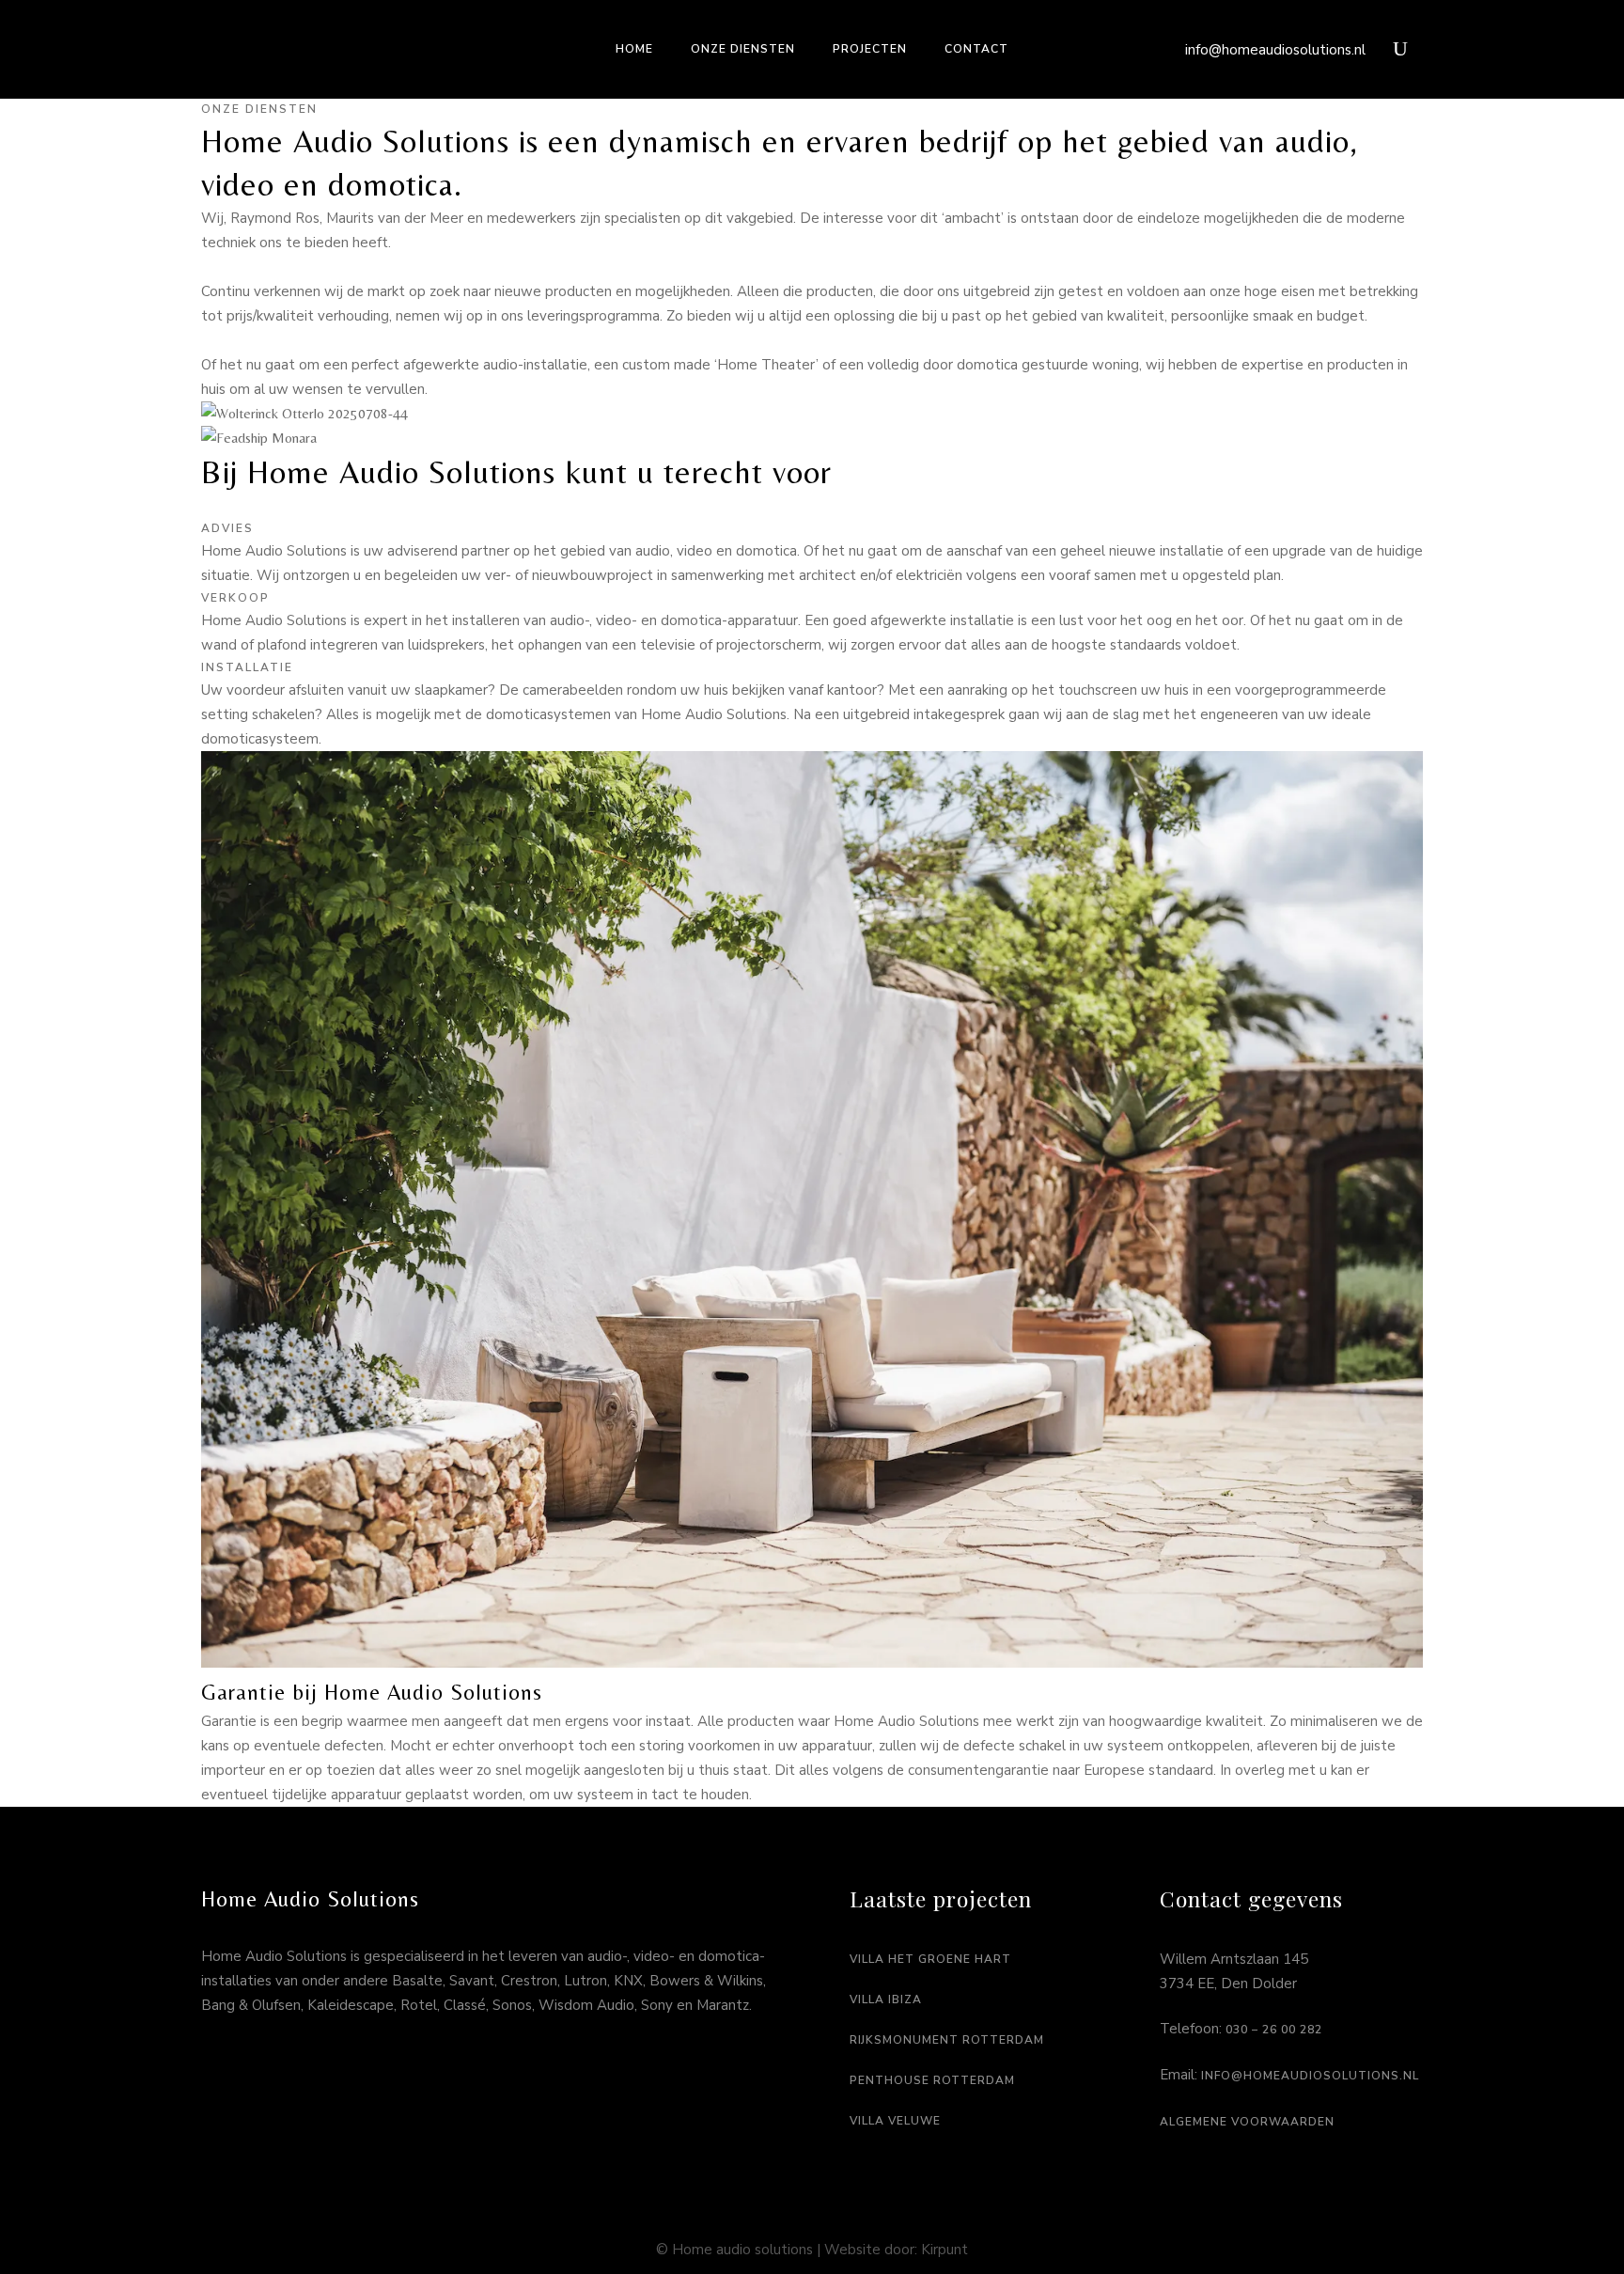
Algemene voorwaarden (1247, 2122)
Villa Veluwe (895, 2121)
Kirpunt (945, 2250)
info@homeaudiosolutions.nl (1275, 50)
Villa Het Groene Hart (930, 1959)
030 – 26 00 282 (1274, 2030)
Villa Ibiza (886, 2000)
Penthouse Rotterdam (932, 2080)
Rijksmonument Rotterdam (947, 2040)
